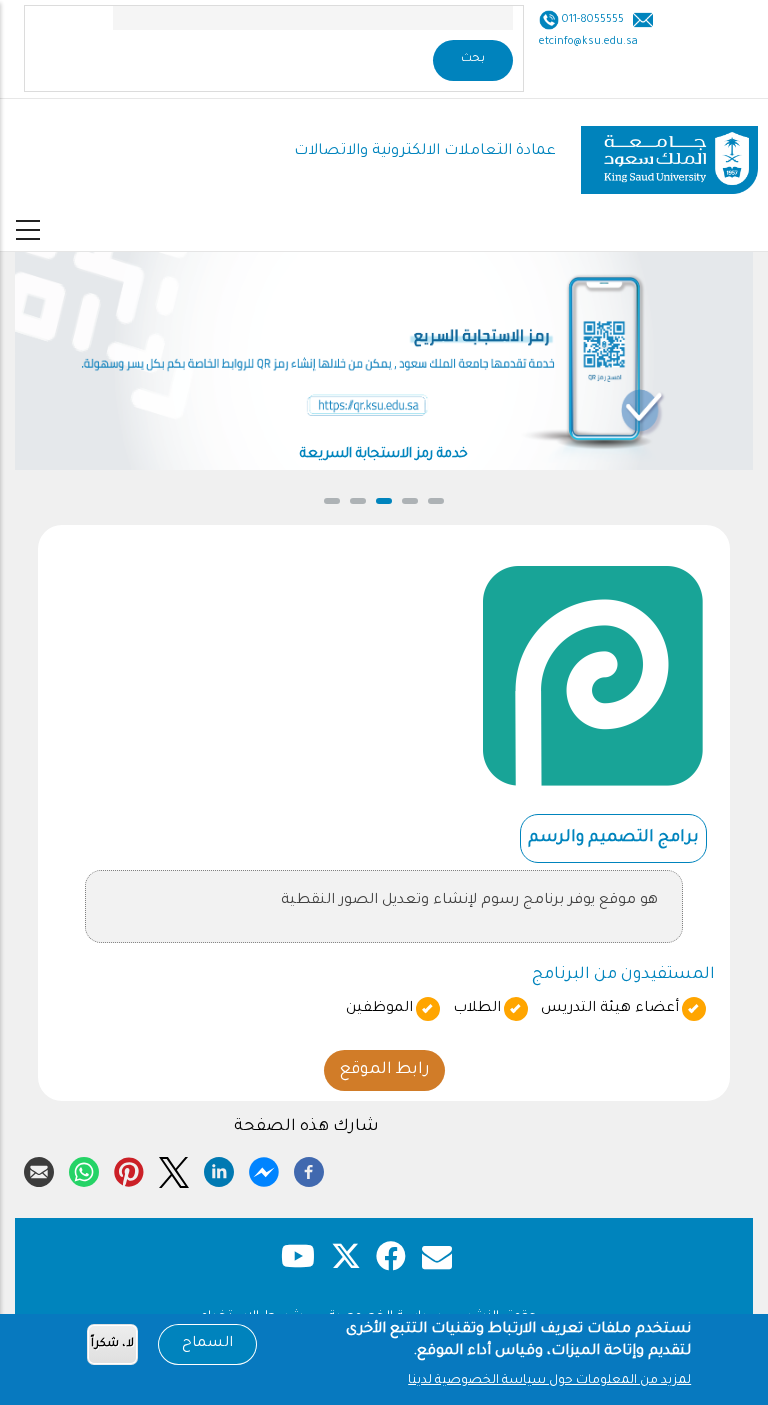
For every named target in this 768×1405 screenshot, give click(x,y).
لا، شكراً (112, 1344)
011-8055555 (591, 20)
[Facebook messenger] (264, 1169)
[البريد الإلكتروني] (39, 1169)
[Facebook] (309, 1169)
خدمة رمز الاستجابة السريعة (384, 454)
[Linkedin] (219, 1169)
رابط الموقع (384, 1070)
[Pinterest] (129, 1169)
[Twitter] (174, 1169)
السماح (207, 1344)
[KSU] (669, 152)
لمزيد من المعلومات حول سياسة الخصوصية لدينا (549, 1381)
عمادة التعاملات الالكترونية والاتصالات (425, 151)
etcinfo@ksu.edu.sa (588, 42)
